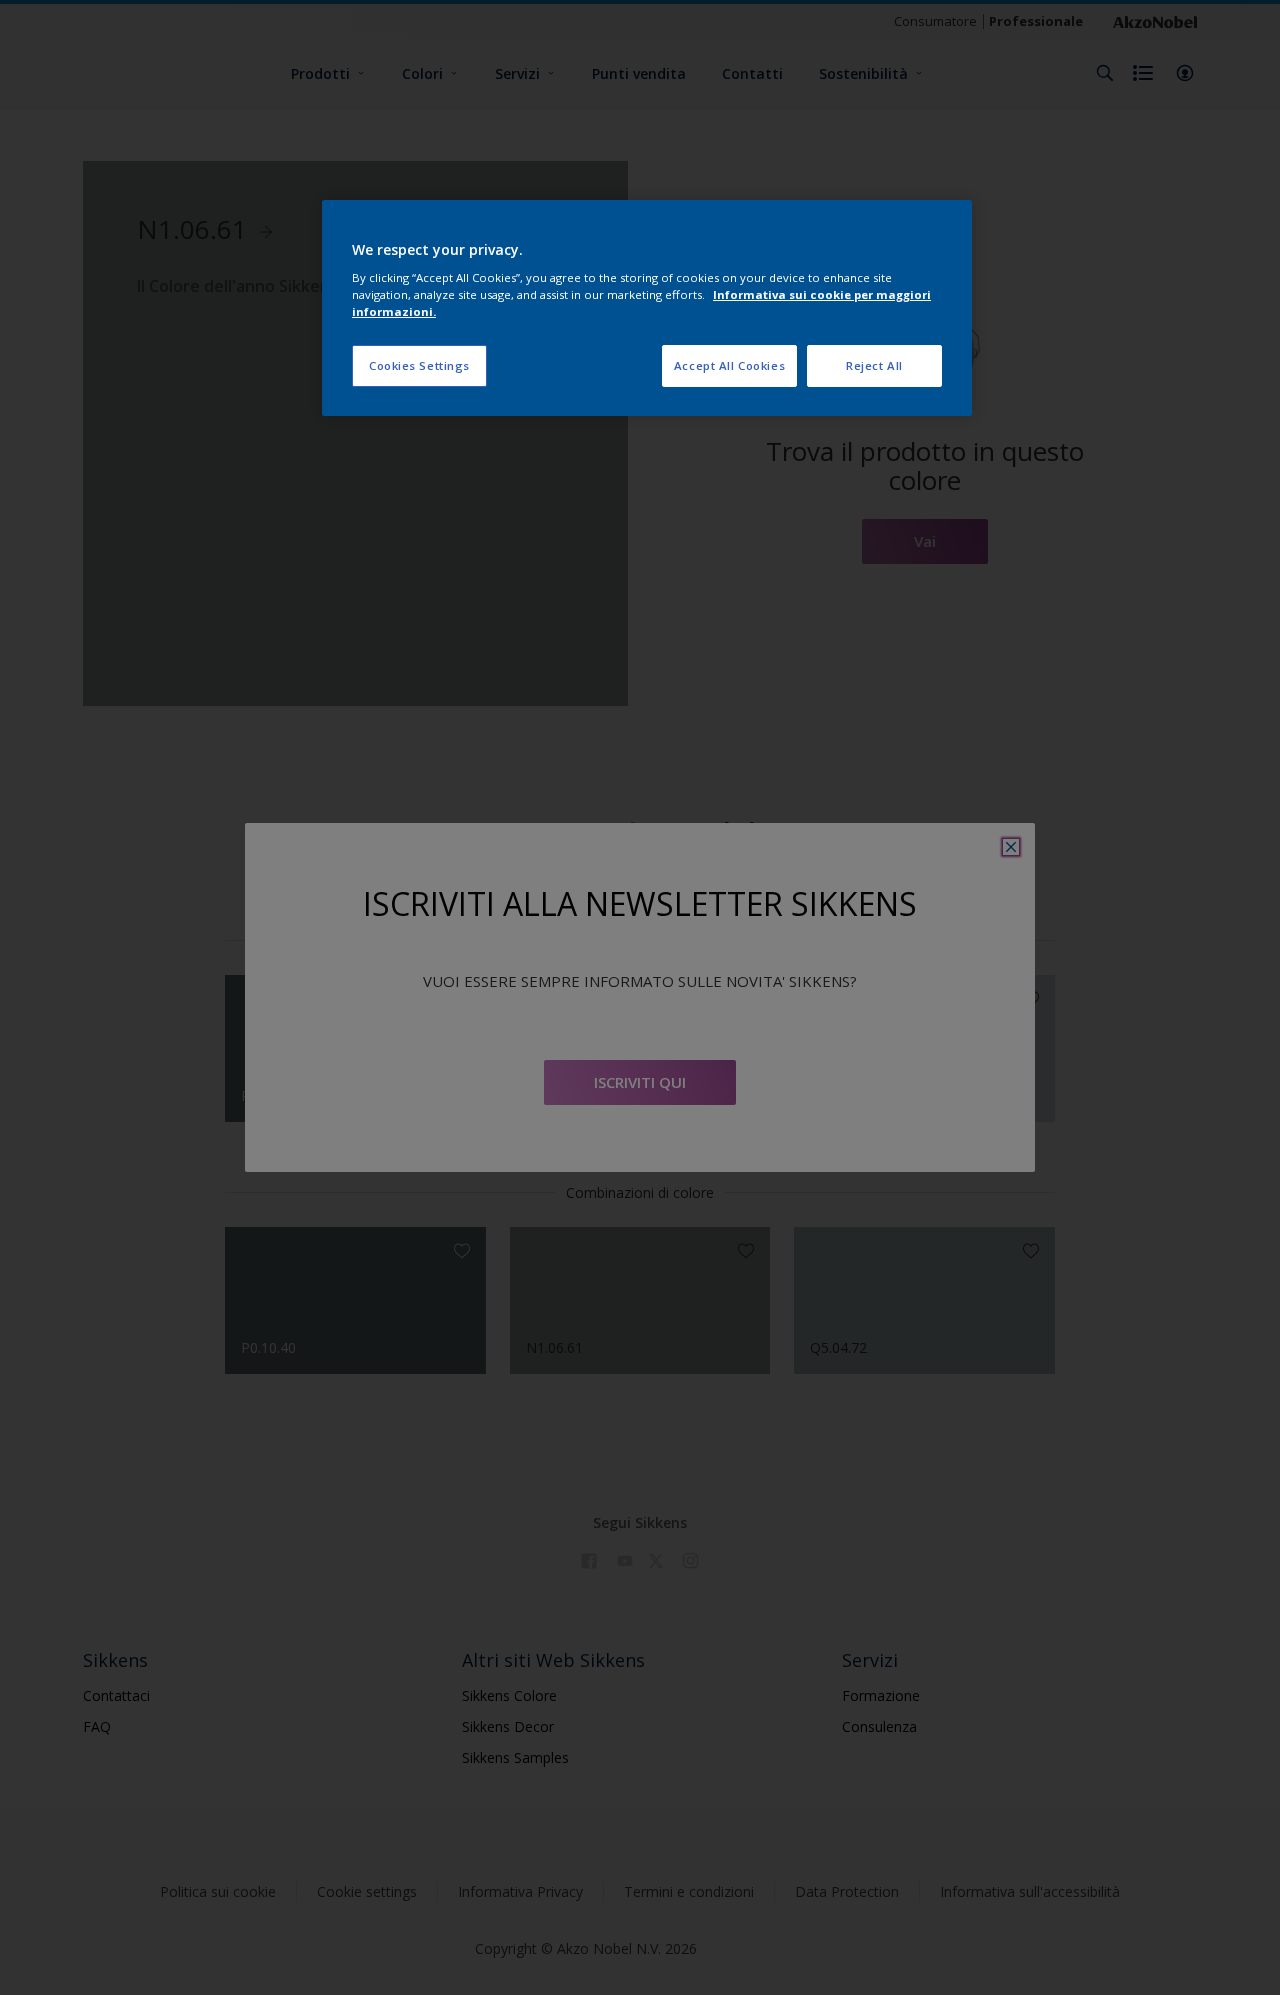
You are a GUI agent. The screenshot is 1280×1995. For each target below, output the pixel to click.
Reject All (874, 365)
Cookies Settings (419, 365)
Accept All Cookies (729, 365)
